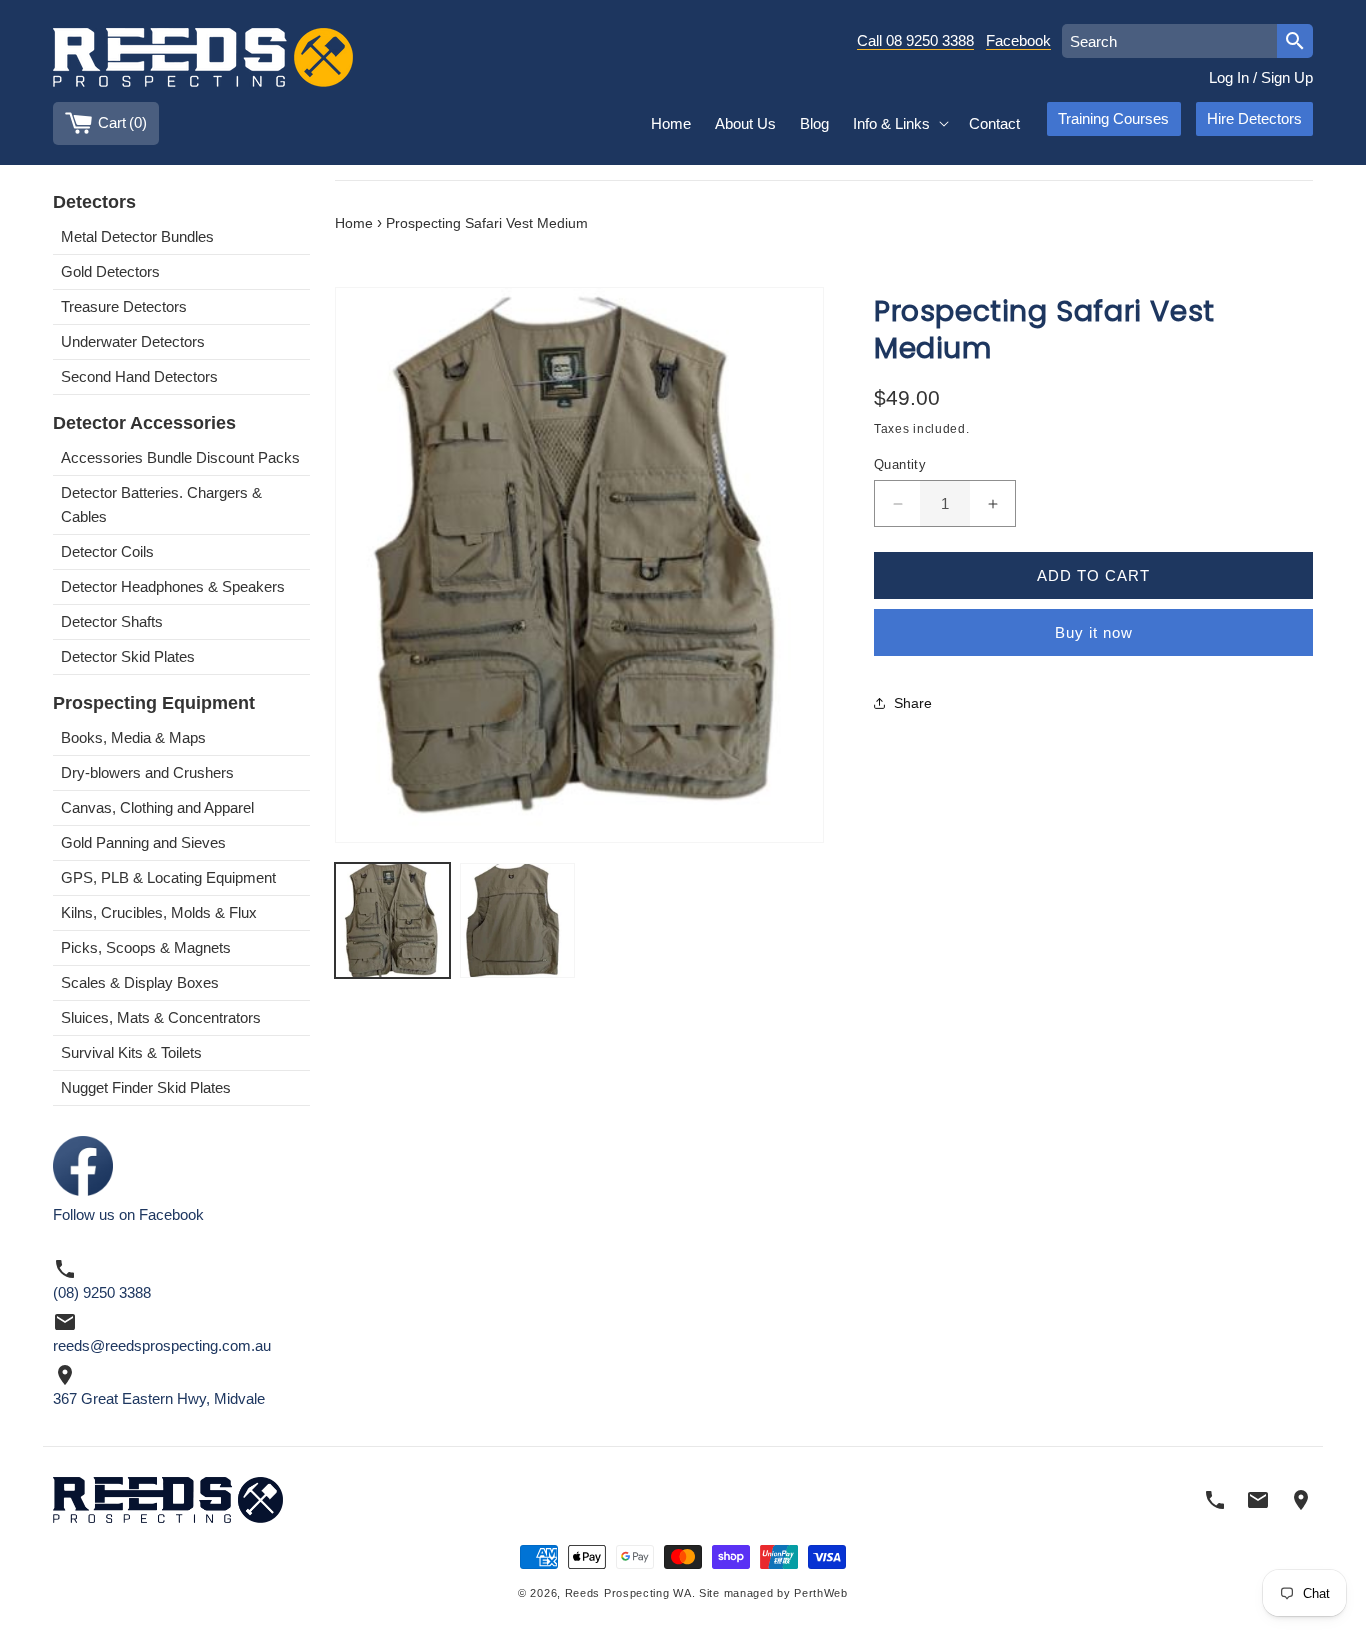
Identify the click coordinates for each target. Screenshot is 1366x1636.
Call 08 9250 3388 (915, 40)
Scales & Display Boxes (140, 982)
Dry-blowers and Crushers (147, 772)
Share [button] (913, 703)
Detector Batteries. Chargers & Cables (161, 504)
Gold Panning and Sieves (143, 842)
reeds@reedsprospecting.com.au (162, 1345)
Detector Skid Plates (128, 656)
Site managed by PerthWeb (773, 1594)
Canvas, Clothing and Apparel (157, 807)
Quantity (900, 464)
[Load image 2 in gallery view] (517, 920)
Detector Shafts (112, 621)
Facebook (1018, 40)
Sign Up (1287, 77)
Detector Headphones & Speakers (173, 586)
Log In (1229, 77)
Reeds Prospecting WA (628, 1594)
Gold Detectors (110, 271)
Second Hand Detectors (139, 376)
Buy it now (1094, 632)
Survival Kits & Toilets (131, 1052)
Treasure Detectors (124, 306)
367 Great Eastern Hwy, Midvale (159, 1398)
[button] (899, 124)
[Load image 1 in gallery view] (392, 920)
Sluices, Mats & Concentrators (161, 1017)
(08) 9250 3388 (102, 1292)
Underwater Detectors (133, 341)
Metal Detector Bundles (137, 236)
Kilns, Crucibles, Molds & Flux (159, 912)
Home (354, 223)
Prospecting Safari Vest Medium (487, 223)
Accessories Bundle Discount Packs (180, 457)
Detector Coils (107, 551)
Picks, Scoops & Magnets (146, 947)
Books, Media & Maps (133, 737)
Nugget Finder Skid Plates (146, 1087)
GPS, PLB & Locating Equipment (168, 877)
